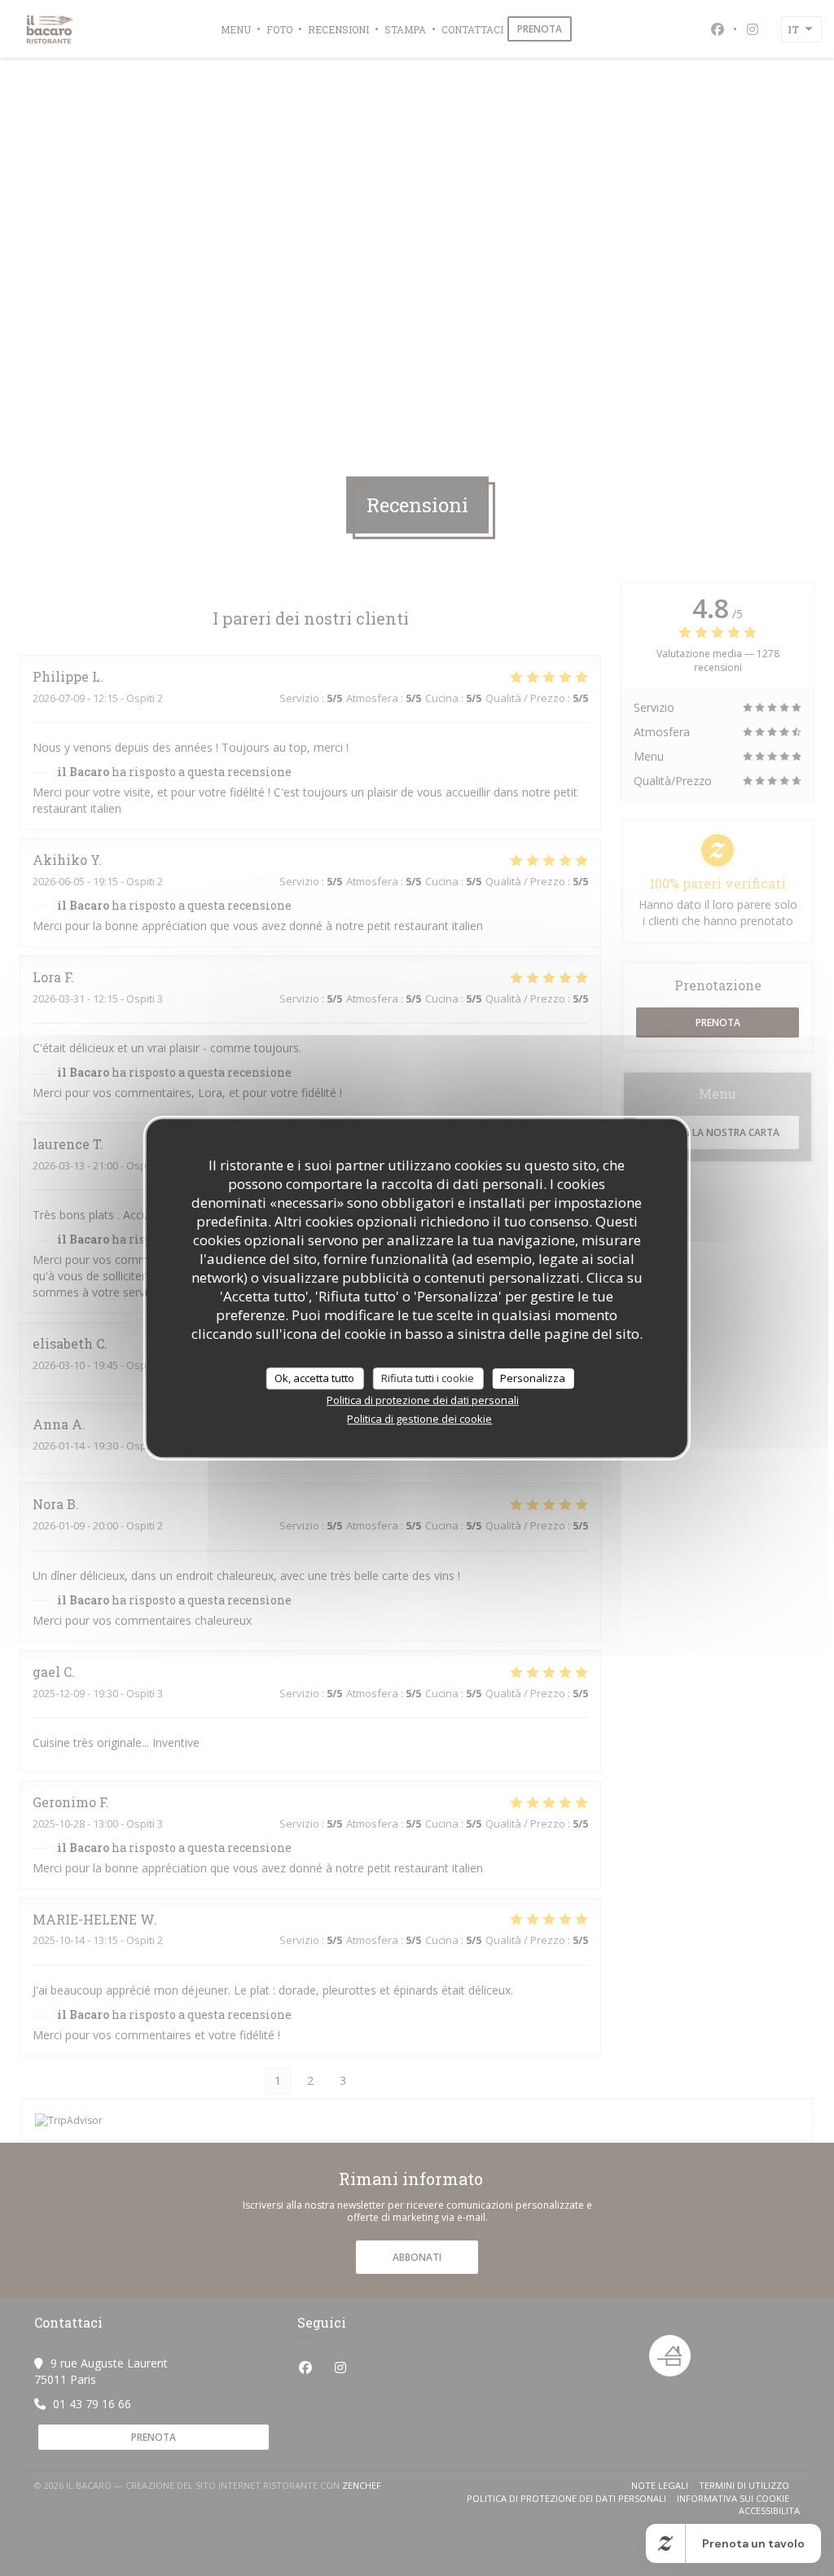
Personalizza (533, 1378)
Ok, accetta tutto (314, 1378)
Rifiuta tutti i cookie (428, 1378)
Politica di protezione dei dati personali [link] (423, 1400)
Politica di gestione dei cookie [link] (419, 1419)
